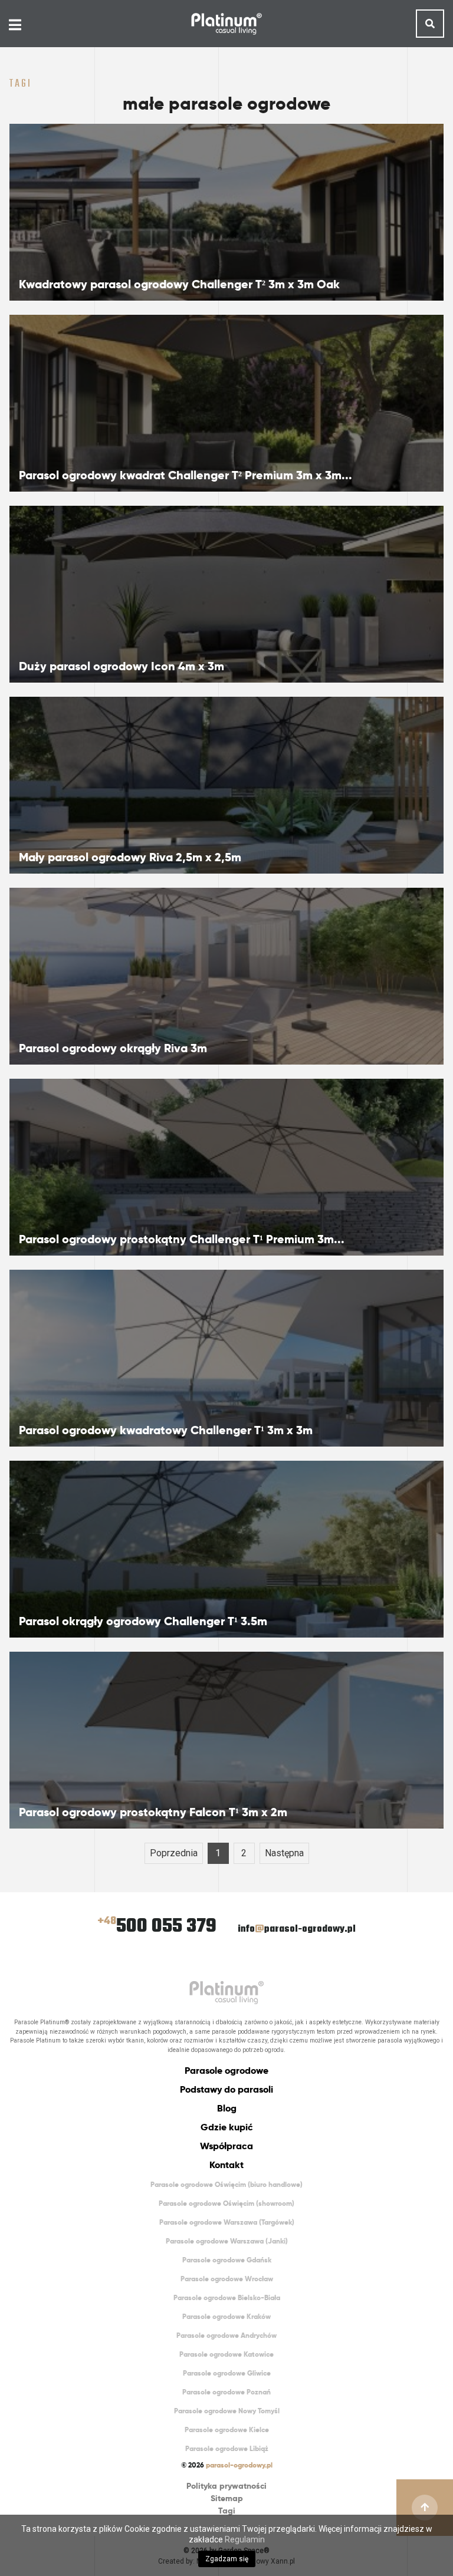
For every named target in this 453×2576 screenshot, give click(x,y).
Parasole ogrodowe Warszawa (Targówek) (227, 2222)
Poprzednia (174, 1853)
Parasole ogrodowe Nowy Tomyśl (227, 2411)
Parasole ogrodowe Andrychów (226, 2335)
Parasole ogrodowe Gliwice (227, 2373)
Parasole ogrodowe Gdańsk (227, 2260)
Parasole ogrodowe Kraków (226, 2316)
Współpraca (226, 2146)
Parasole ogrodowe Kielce (227, 2430)
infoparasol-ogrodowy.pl (297, 1929)
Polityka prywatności (226, 2486)
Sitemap (227, 2498)
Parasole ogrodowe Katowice (226, 2354)
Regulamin (245, 2539)
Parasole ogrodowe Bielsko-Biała (227, 2297)
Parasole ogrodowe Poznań (226, 2392)
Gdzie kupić (227, 2127)
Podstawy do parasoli (226, 2089)
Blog (227, 2108)
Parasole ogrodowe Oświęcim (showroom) (226, 2203)
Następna (284, 1853)
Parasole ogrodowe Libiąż (227, 2448)
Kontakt (226, 2165)
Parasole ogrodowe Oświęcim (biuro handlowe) (226, 2184)
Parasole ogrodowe (226, 2071)
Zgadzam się (227, 2559)
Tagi (227, 2511)
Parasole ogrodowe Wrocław (227, 2279)
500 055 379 (157, 1927)
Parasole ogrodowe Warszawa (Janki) (227, 2241)
